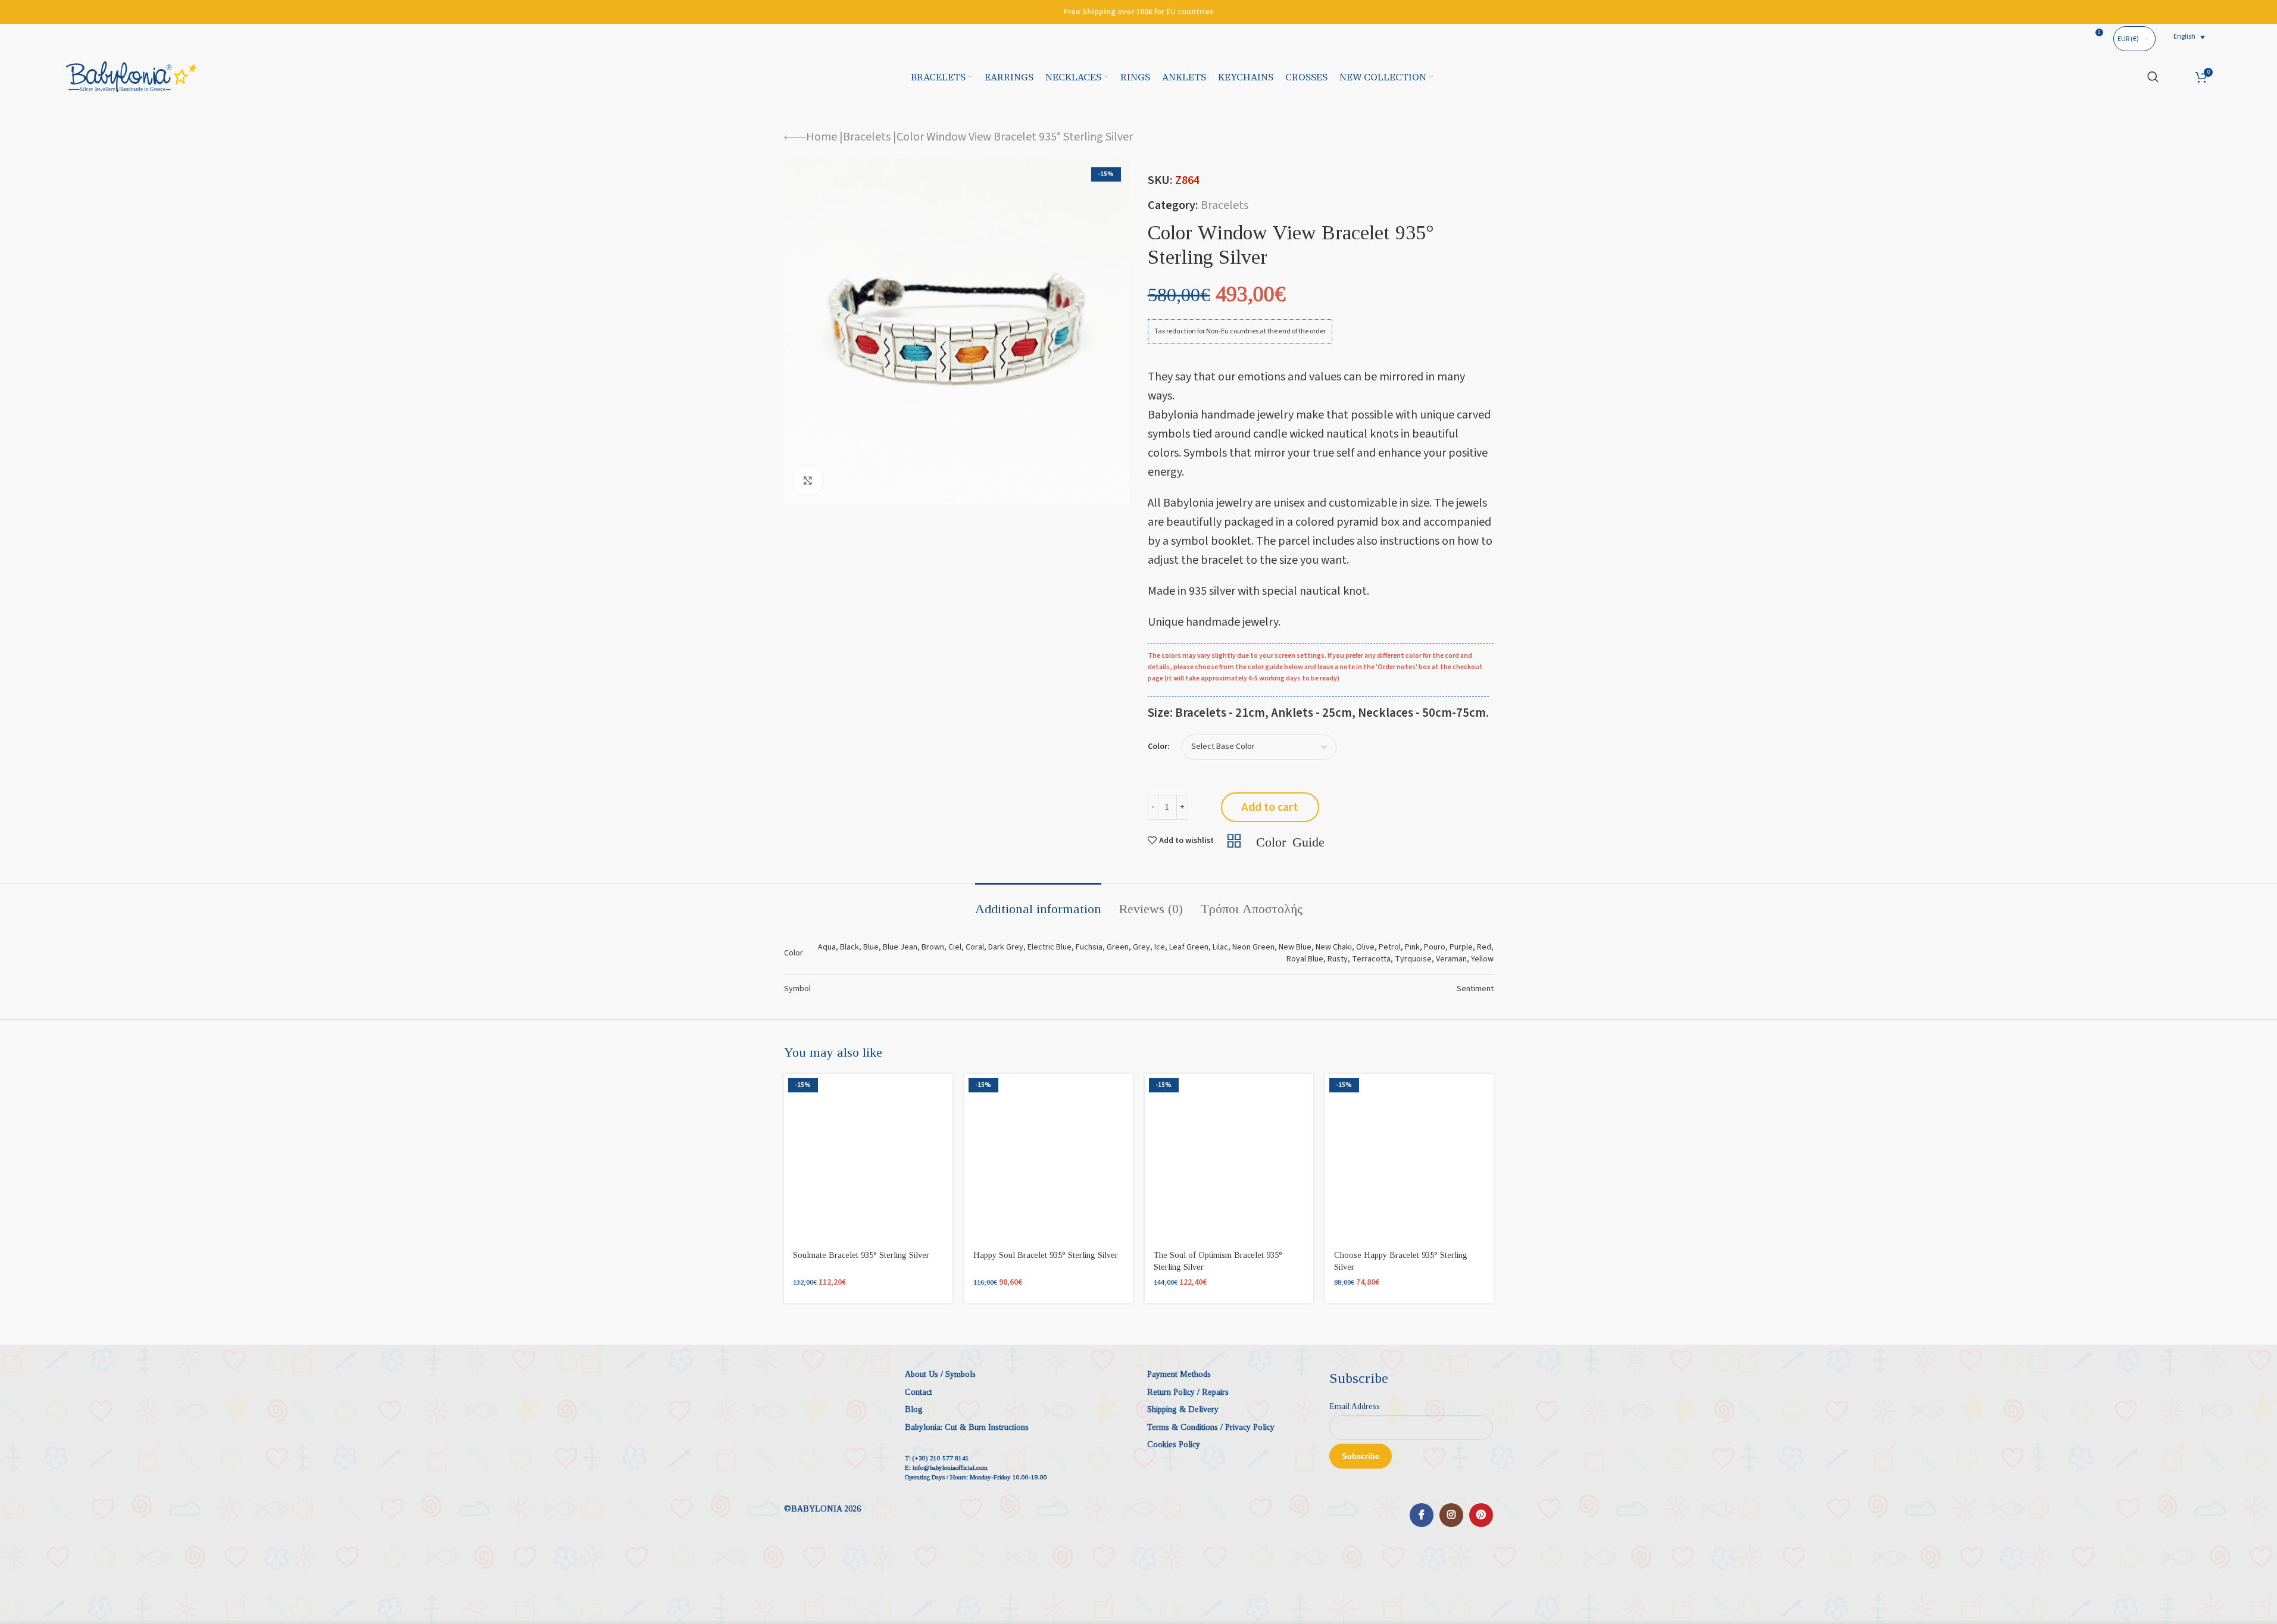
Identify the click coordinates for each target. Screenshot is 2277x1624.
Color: (1159, 747)
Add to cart (1270, 807)
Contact (919, 1392)
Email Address (1355, 1406)
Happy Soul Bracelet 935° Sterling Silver (1046, 1255)
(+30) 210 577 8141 (941, 1458)
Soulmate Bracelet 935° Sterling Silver (861, 1255)
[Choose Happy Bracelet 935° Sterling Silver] (1409, 1158)
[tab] (1038, 903)
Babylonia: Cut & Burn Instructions (967, 1427)
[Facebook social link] (1422, 1515)
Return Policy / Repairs (1188, 1392)
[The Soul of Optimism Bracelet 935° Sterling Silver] (1229, 1158)
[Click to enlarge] (808, 480)
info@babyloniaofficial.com (950, 1467)
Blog (914, 1409)
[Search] (2153, 77)
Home (822, 137)
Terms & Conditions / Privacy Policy (1211, 1427)
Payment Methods (1179, 1374)
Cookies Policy (1174, 1445)
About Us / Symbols (940, 1374)
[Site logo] (132, 76)
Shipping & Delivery (1183, 1409)
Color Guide (1290, 841)
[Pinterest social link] (1481, 1515)
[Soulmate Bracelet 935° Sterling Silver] (868, 1158)
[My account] (2177, 77)
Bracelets (867, 137)
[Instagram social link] (1451, 1515)
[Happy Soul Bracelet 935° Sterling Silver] (1049, 1158)
